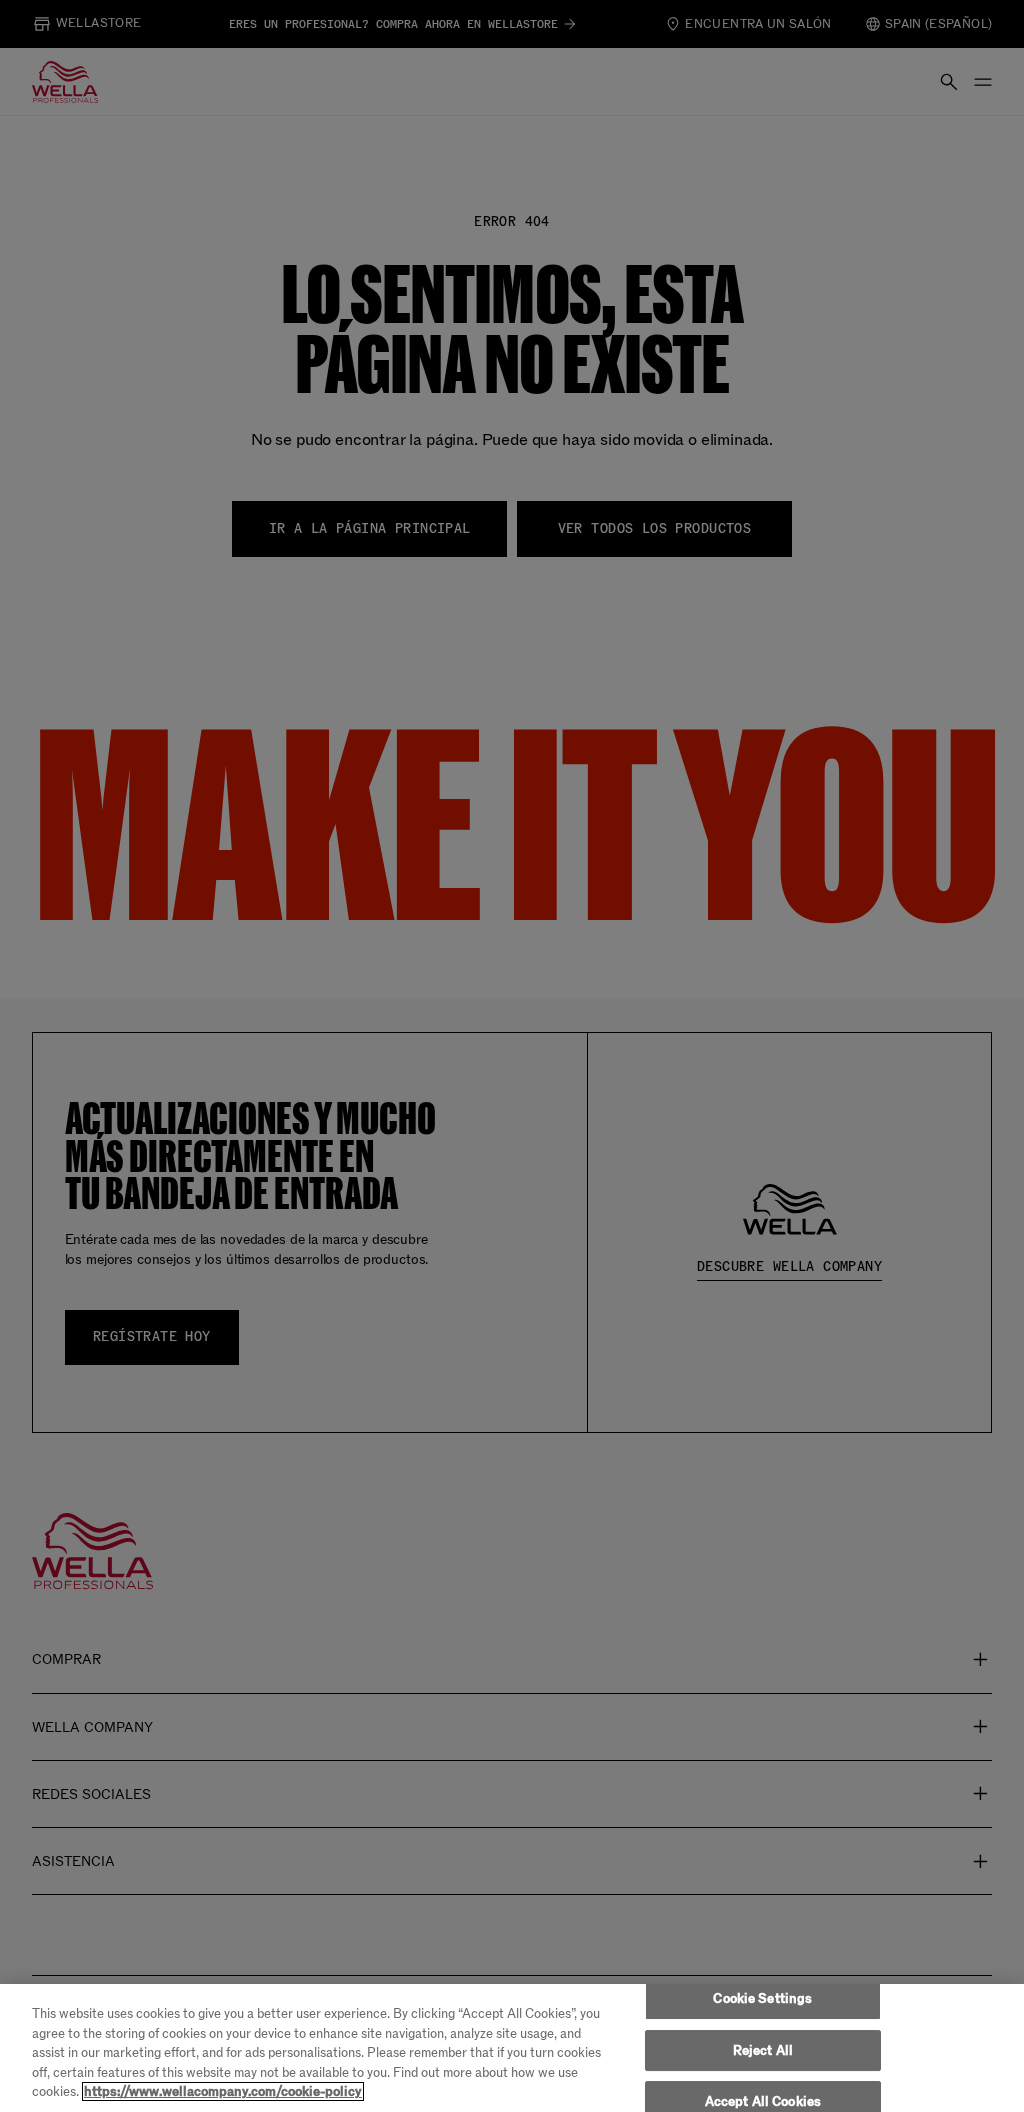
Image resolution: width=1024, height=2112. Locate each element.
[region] (512, 2048)
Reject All (763, 2050)
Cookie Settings (762, 1998)
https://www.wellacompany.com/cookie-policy (223, 2091)
